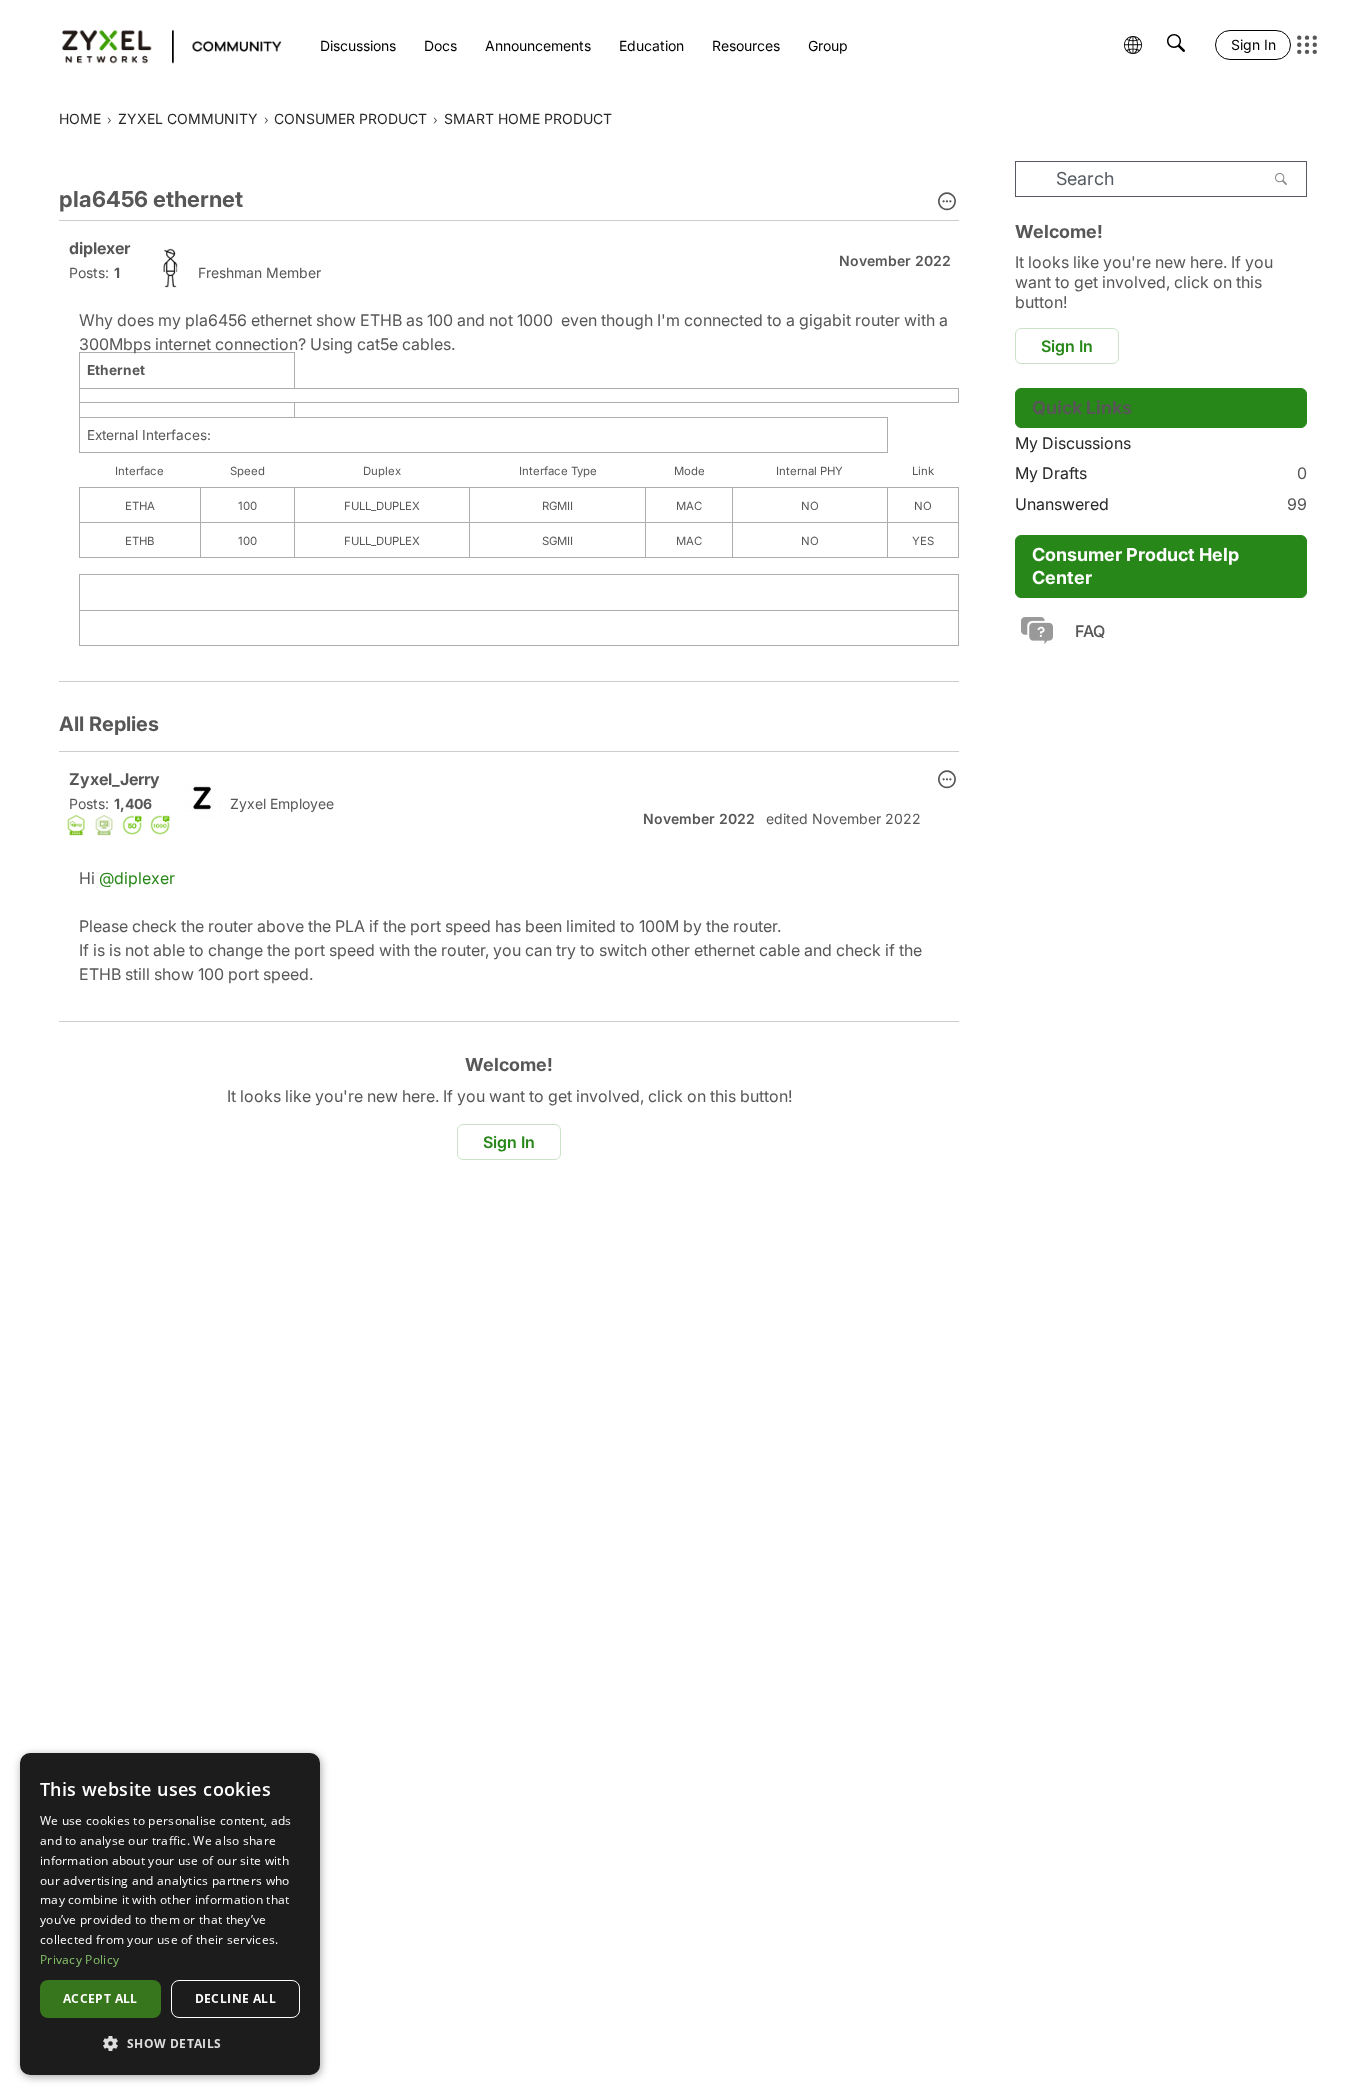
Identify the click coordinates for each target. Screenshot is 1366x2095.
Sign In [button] (509, 1142)
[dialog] (170, 1914)
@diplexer (137, 878)
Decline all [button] (235, 1998)
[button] (947, 203)
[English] (162, 45)
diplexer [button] (99, 248)
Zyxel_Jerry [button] (114, 779)
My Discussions (1073, 443)
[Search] (1281, 179)
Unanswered (1161, 504)
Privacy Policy (79, 1959)
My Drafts (1161, 473)
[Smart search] (1176, 45)
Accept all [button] (100, 1998)
